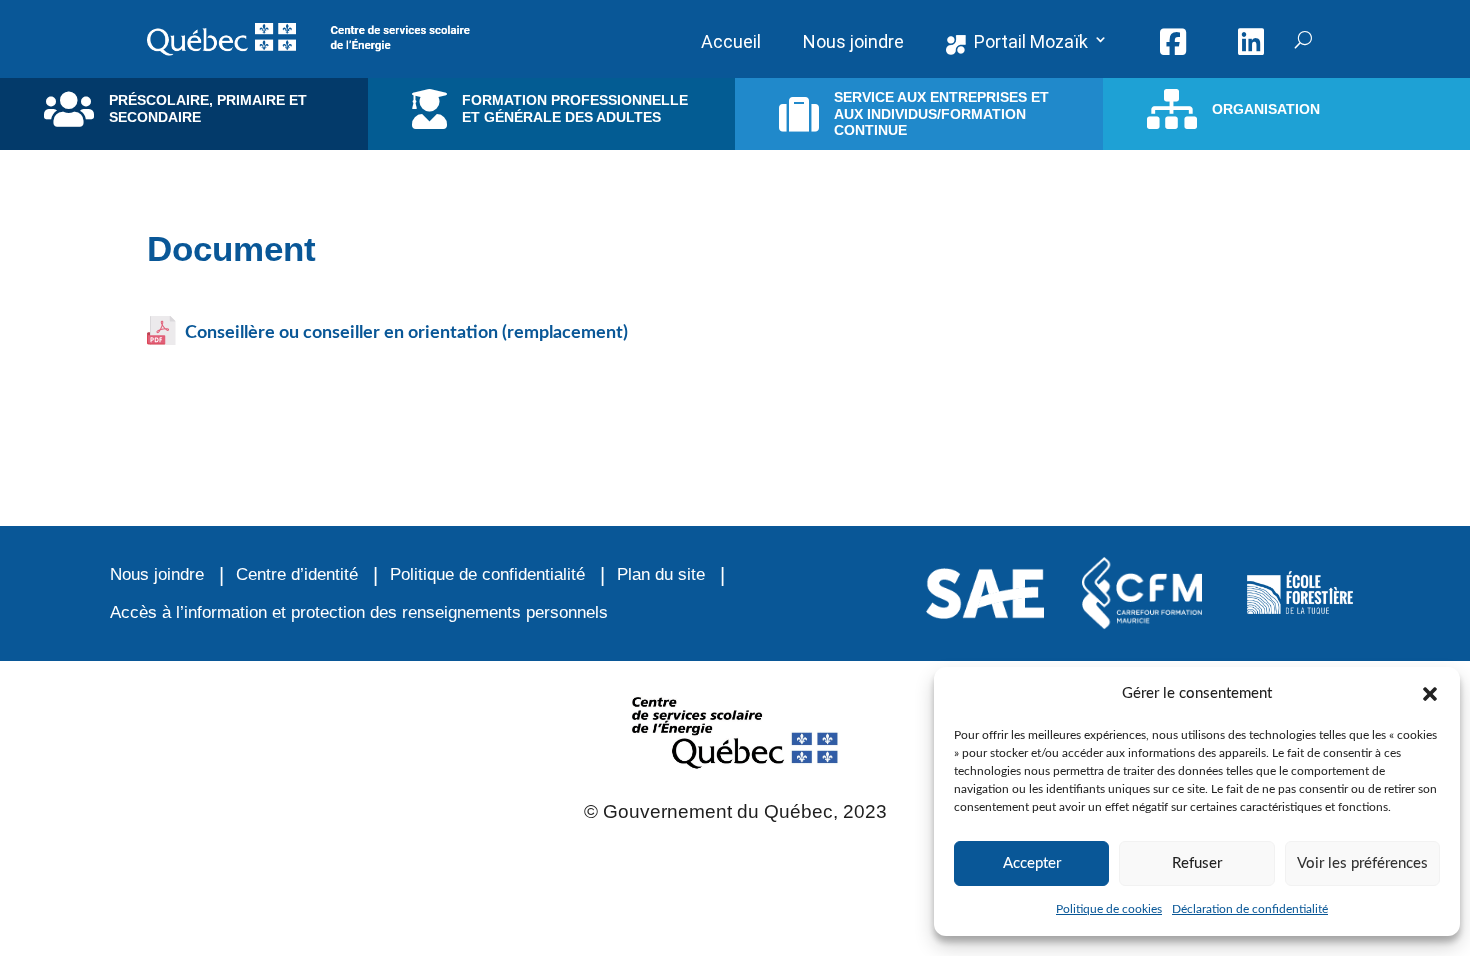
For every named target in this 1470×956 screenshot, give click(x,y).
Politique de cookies (1109, 909)
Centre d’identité (297, 574)
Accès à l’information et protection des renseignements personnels (359, 612)
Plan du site (661, 574)
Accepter (1032, 863)
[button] (1430, 694)
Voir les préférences (1362, 863)
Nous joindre (157, 574)
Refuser (1197, 863)
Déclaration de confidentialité (1250, 909)
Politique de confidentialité (487, 574)
